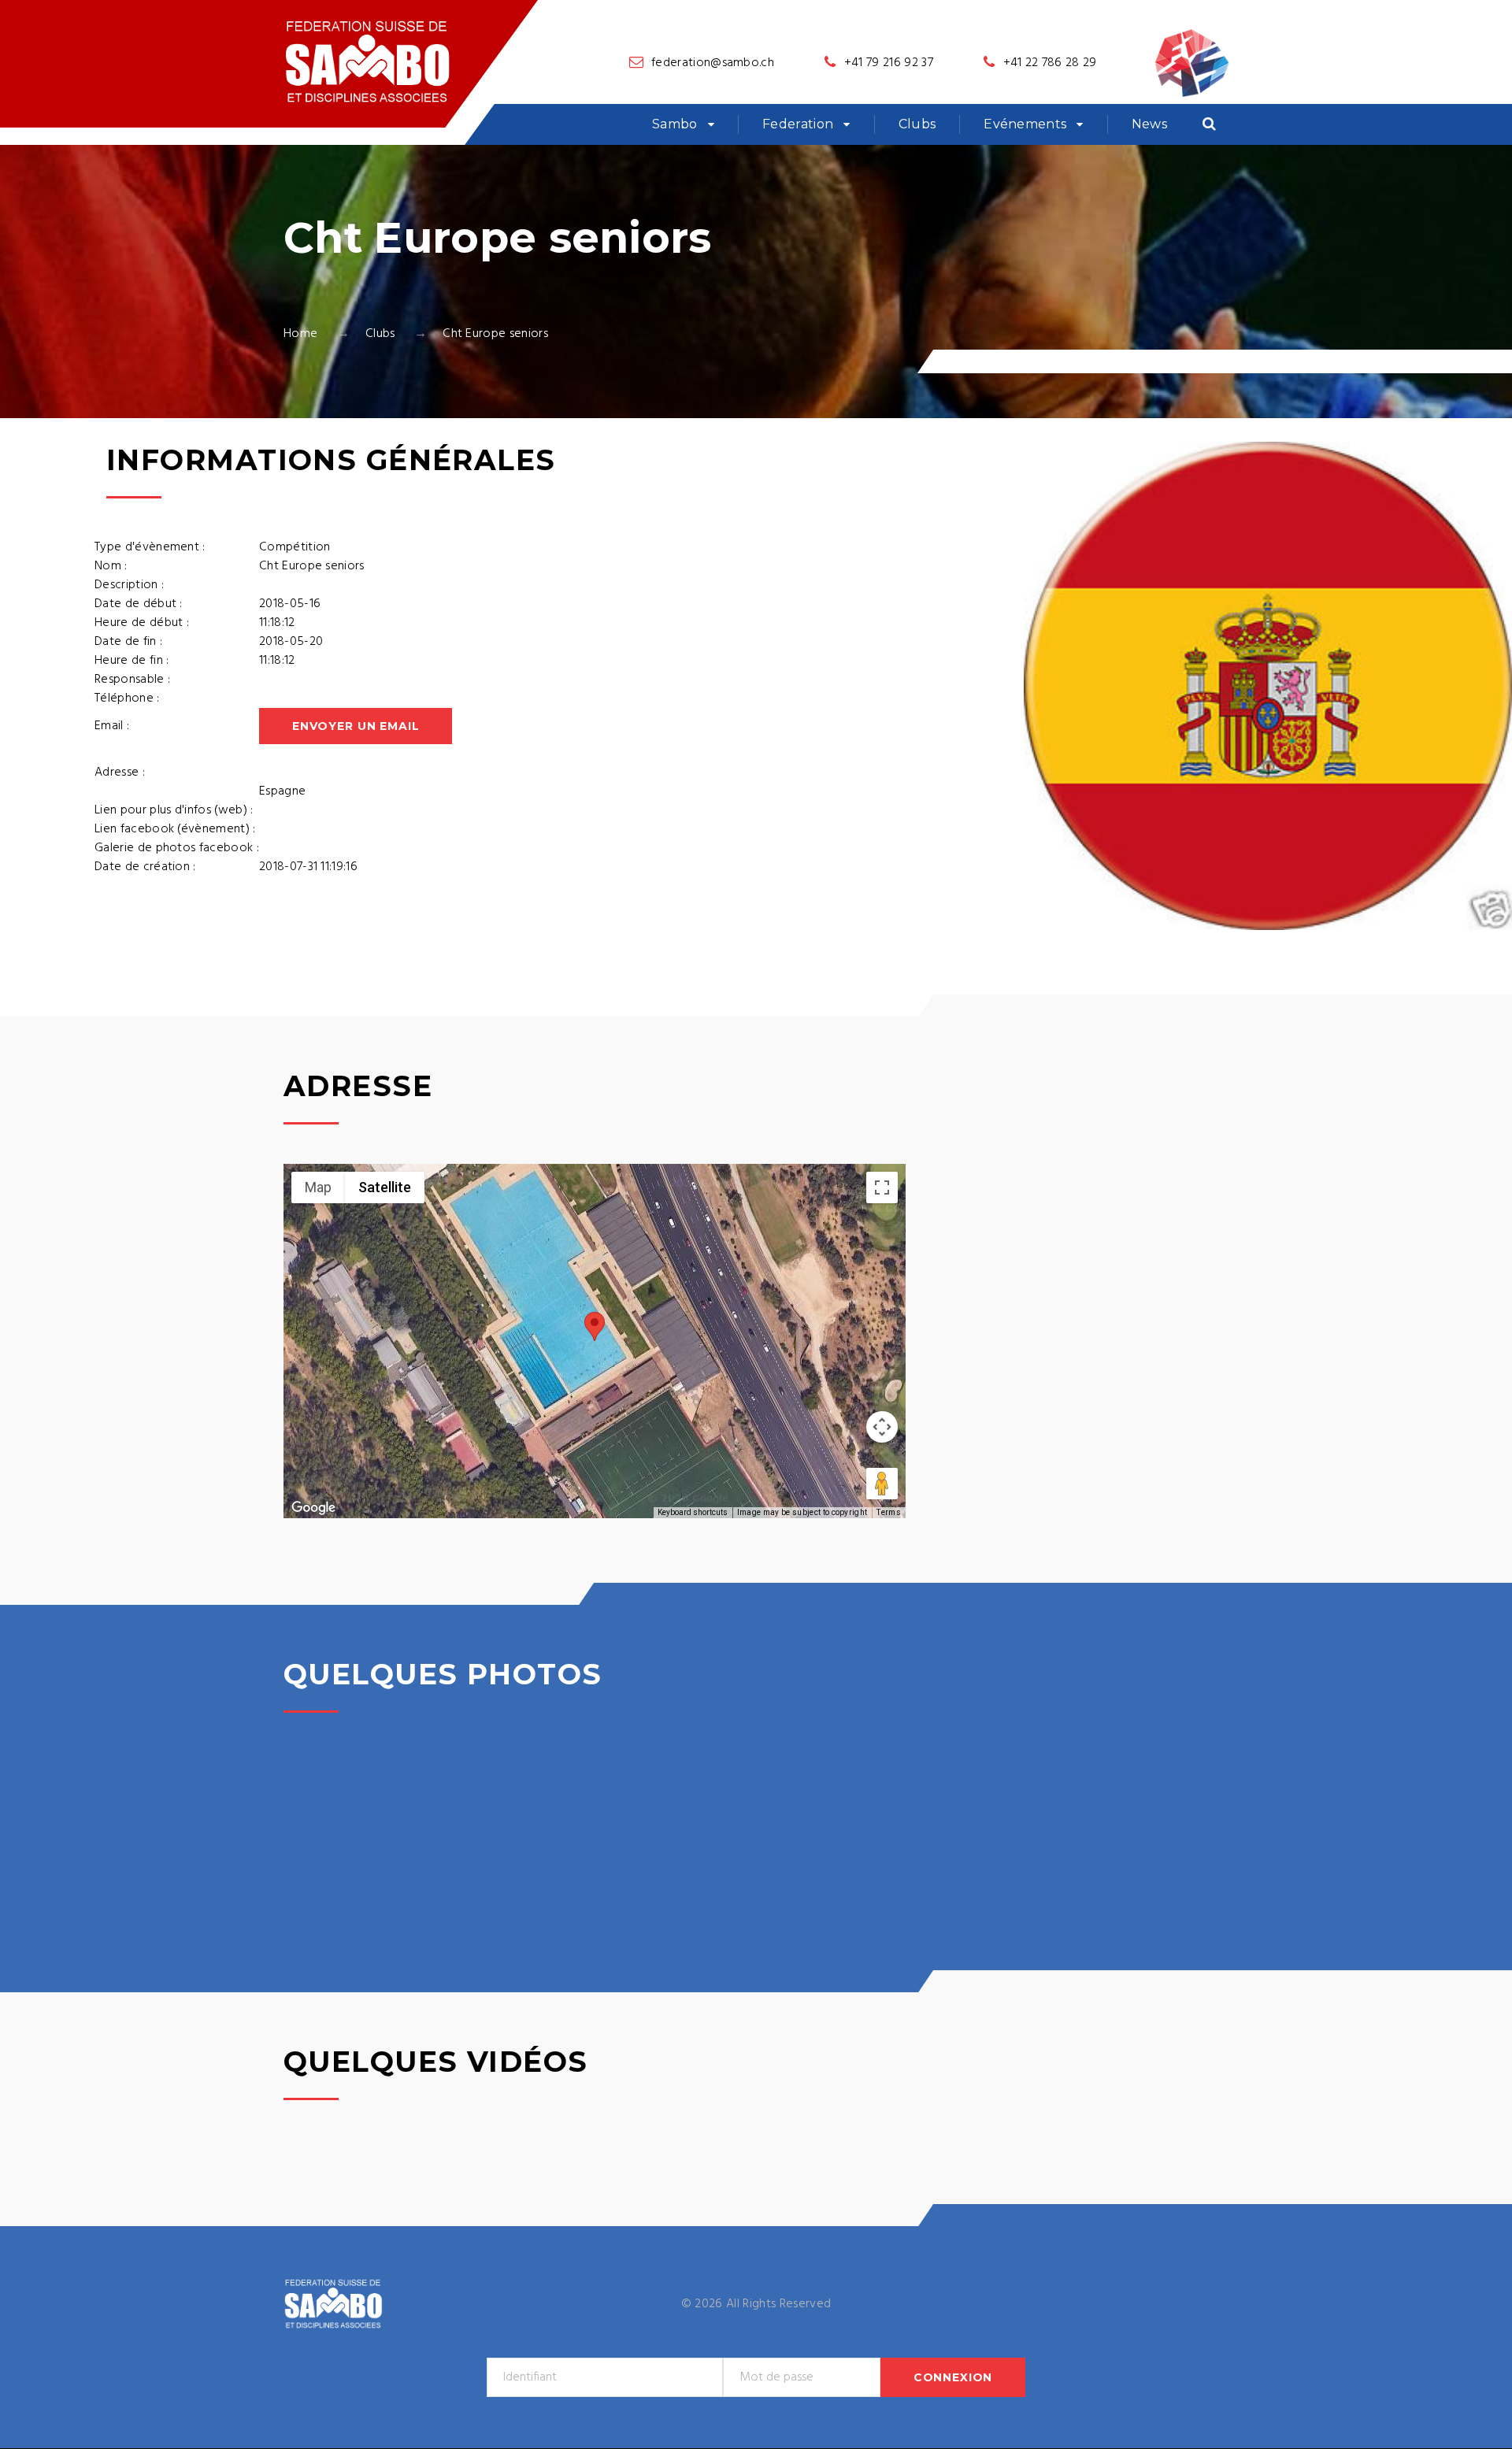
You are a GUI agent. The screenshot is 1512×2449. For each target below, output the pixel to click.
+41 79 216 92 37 (889, 63)
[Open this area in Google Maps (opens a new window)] (313, 1508)
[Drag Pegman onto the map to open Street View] (882, 1484)
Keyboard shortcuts (693, 1512)
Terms (889, 1512)
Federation (798, 124)
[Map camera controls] (882, 1427)
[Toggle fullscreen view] (882, 1187)
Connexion (953, 2377)
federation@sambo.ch (713, 63)
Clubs (917, 124)
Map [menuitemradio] (318, 1187)
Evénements (1025, 124)
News (1149, 124)
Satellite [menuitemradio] (385, 1187)
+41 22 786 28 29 (1050, 63)
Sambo (675, 124)
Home (300, 334)
